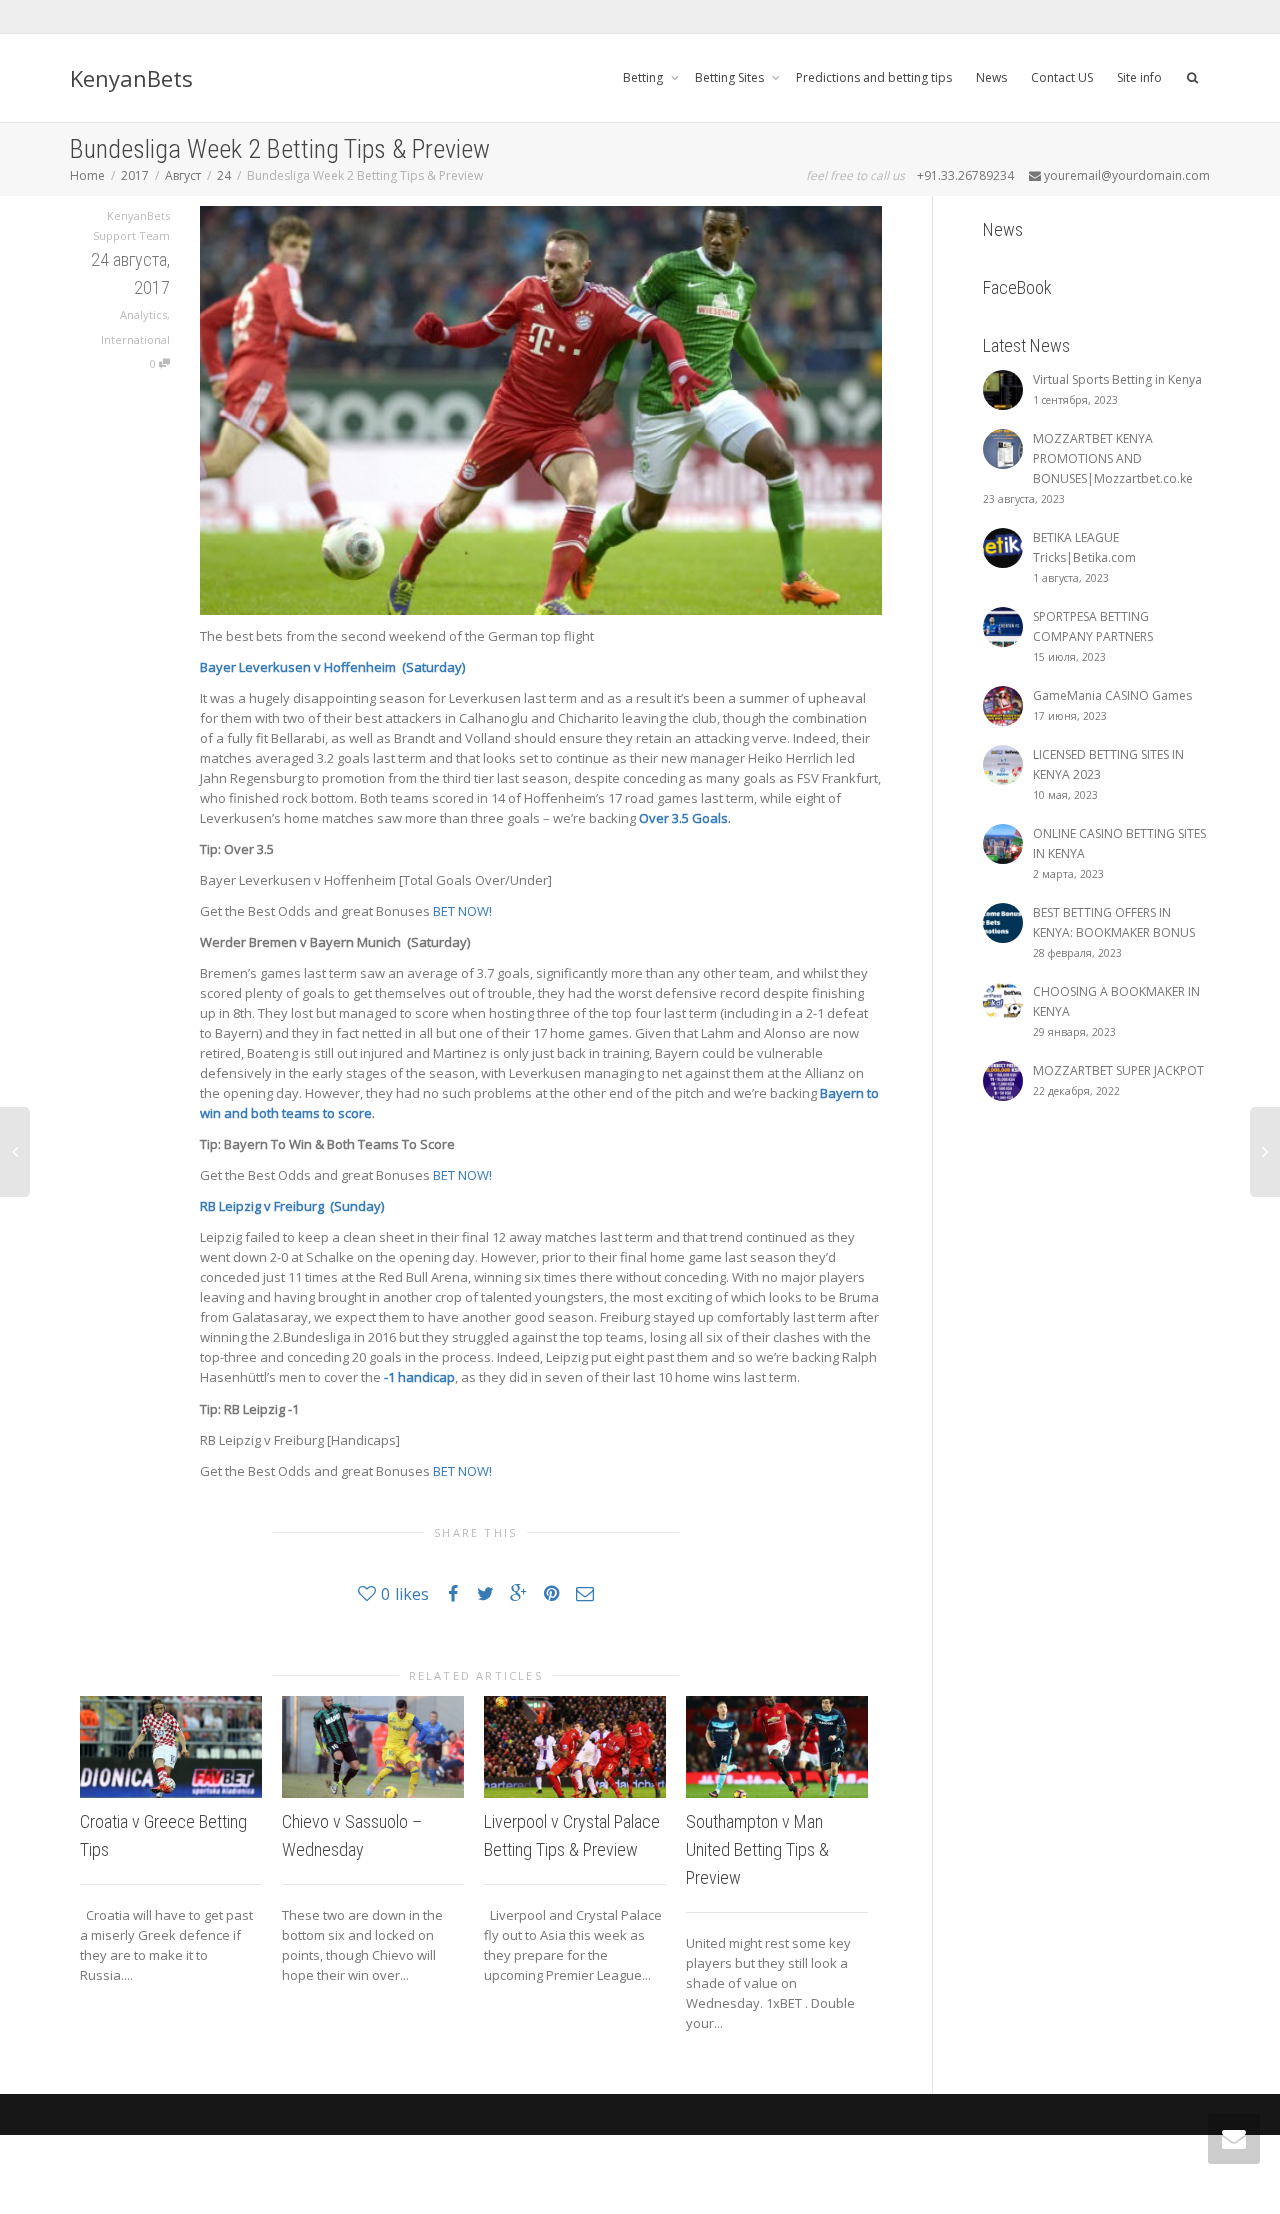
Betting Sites (731, 77)
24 (224, 175)
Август (183, 175)
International (135, 339)
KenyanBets (131, 78)
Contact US (1062, 77)
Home (87, 175)
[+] (171, 1747)
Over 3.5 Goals (683, 818)
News (991, 77)
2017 (135, 175)
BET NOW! (464, 911)
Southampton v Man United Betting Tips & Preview (757, 1849)
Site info (1139, 77)
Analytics (143, 314)
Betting (644, 77)
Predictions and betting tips (874, 77)
